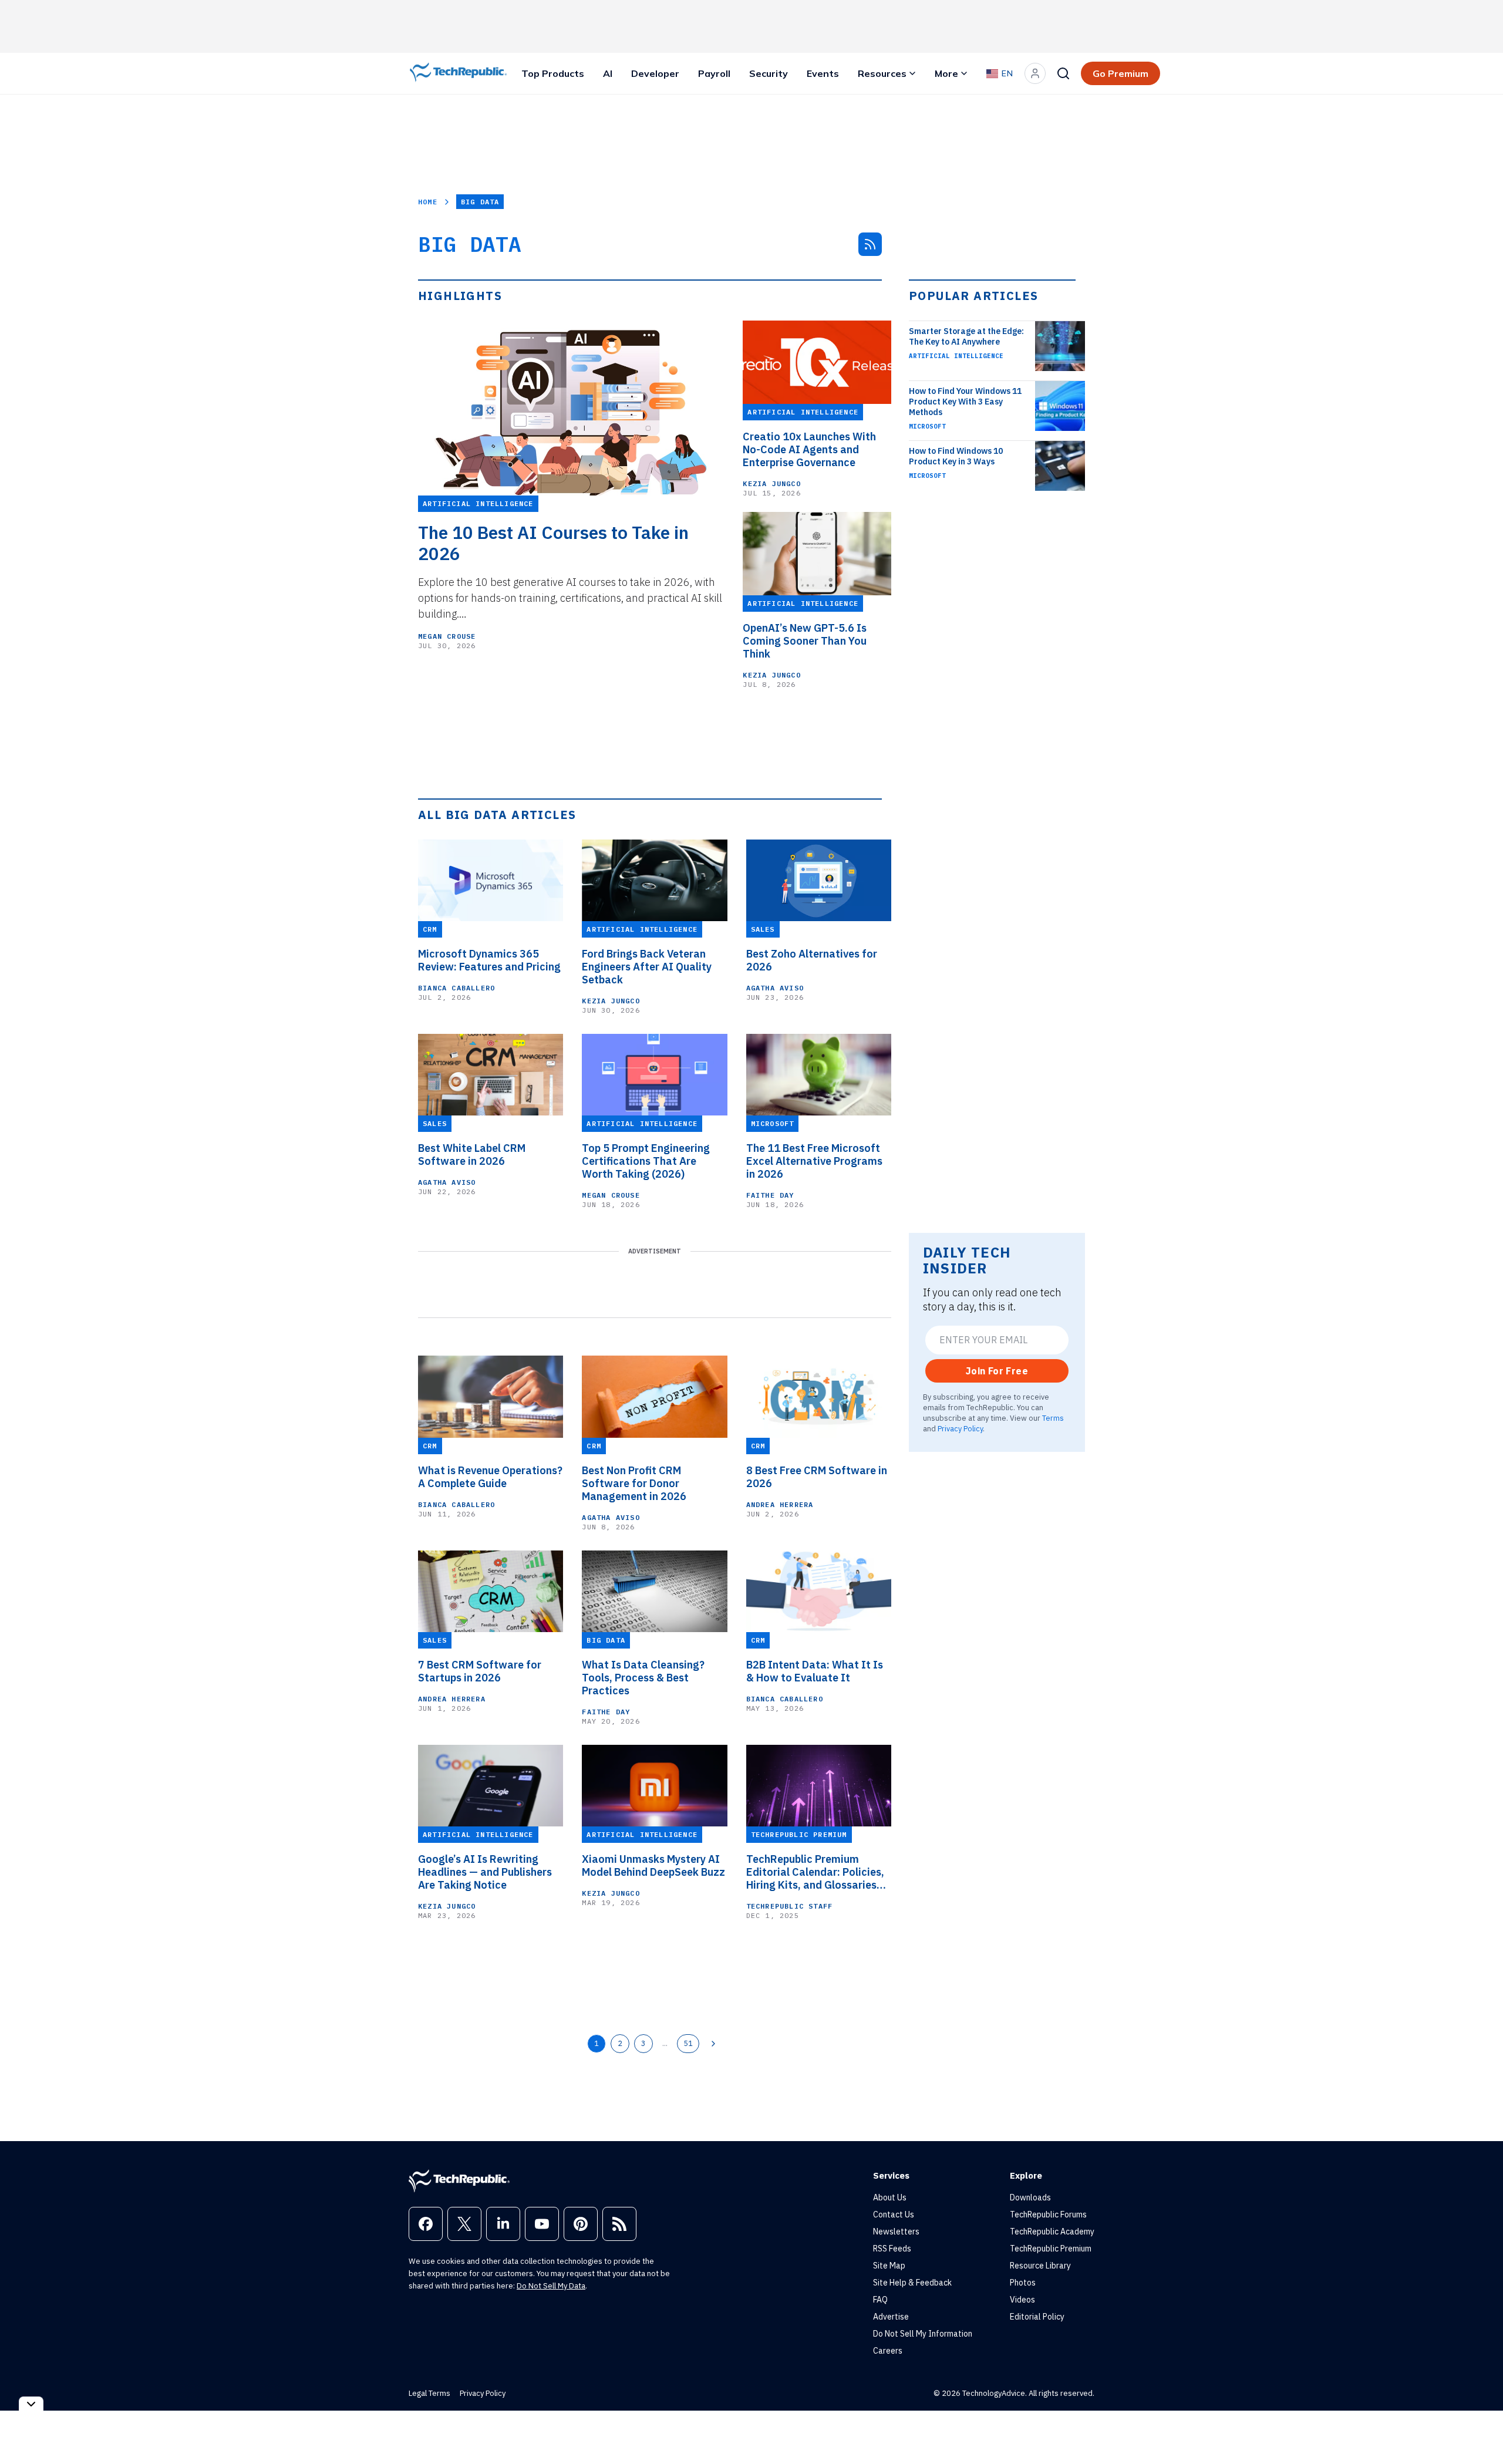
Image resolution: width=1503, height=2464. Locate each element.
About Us (890, 2197)
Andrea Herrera (780, 1504)
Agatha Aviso (775, 988)
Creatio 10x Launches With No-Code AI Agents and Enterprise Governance (809, 450)
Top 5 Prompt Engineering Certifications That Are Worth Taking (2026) (646, 1161)
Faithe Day (770, 1195)
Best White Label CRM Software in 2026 (472, 1155)
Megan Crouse (447, 636)
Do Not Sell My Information (923, 2334)
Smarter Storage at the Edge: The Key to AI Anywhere (966, 336)
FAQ (880, 2300)
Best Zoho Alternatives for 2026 (812, 960)
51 (688, 2043)
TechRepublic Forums (1048, 2214)
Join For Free (997, 1371)
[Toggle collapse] (31, 2404)
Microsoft (927, 426)
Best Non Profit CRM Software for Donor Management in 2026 (634, 1484)
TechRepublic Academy (1052, 2232)
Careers (888, 2351)
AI (608, 73)
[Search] (1063, 73)
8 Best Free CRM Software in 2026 (817, 1477)
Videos (1022, 2300)
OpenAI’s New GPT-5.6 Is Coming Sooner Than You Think (805, 641)
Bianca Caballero (456, 988)
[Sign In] (1035, 73)
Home (428, 202)
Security (769, 73)
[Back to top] (1480, 2428)
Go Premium (1120, 73)
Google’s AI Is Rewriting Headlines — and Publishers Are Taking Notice (485, 1872)
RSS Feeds (892, 2249)
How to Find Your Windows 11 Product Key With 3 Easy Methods (965, 402)
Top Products (553, 73)
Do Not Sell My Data (551, 2286)
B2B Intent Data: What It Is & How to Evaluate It (815, 1671)
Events (823, 73)
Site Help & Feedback (912, 2283)
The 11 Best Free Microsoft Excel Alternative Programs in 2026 (814, 1161)
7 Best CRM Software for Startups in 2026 (480, 1671)
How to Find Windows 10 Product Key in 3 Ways (956, 456)
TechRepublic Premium (1051, 2249)
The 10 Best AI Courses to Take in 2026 (553, 543)
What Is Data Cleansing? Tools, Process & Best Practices (643, 1678)
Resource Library (1040, 2266)
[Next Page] (713, 2044)
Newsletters (896, 2232)
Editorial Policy (1037, 2317)
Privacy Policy (960, 1428)
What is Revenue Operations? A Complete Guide (490, 1477)
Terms (1053, 1418)
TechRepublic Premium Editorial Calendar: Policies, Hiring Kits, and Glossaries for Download (815, 1872)
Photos (1023, 2283)
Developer (655, 73)
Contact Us (894, 2214)
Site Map (889, 2266)
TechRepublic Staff (790, 1906)
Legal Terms (429, 2393)
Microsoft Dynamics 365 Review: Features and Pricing (489, 960)
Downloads (1030, 2197)
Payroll (714, 73)
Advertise (891, 2317)
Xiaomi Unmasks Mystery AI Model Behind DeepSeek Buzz (653, 1866)
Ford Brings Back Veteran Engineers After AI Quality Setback (647, 967)
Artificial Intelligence (956, 356)
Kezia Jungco (771, 483)
